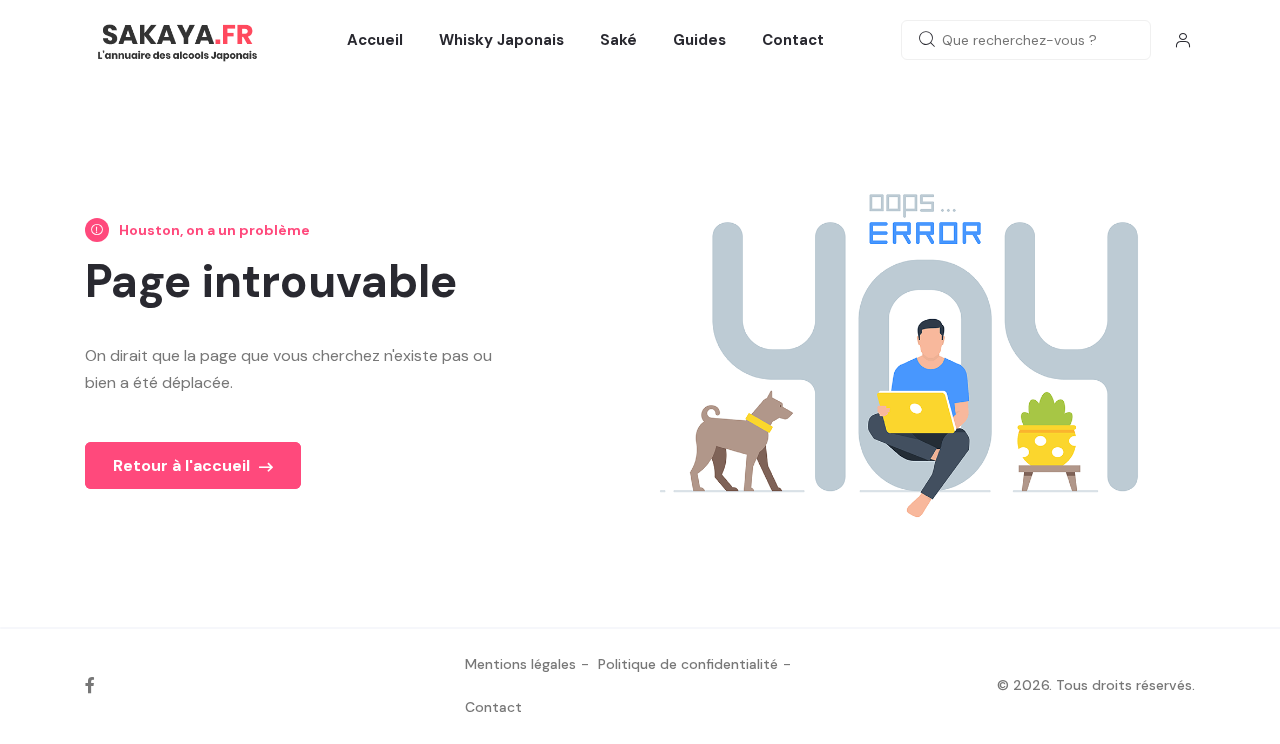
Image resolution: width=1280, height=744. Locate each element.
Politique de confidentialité (688, 664)
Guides (699, 40)
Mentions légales (520, 664)
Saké (618, 40)
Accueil (375, 40)
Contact (793, 40)
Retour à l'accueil (183, 465)
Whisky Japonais (501, 40)
